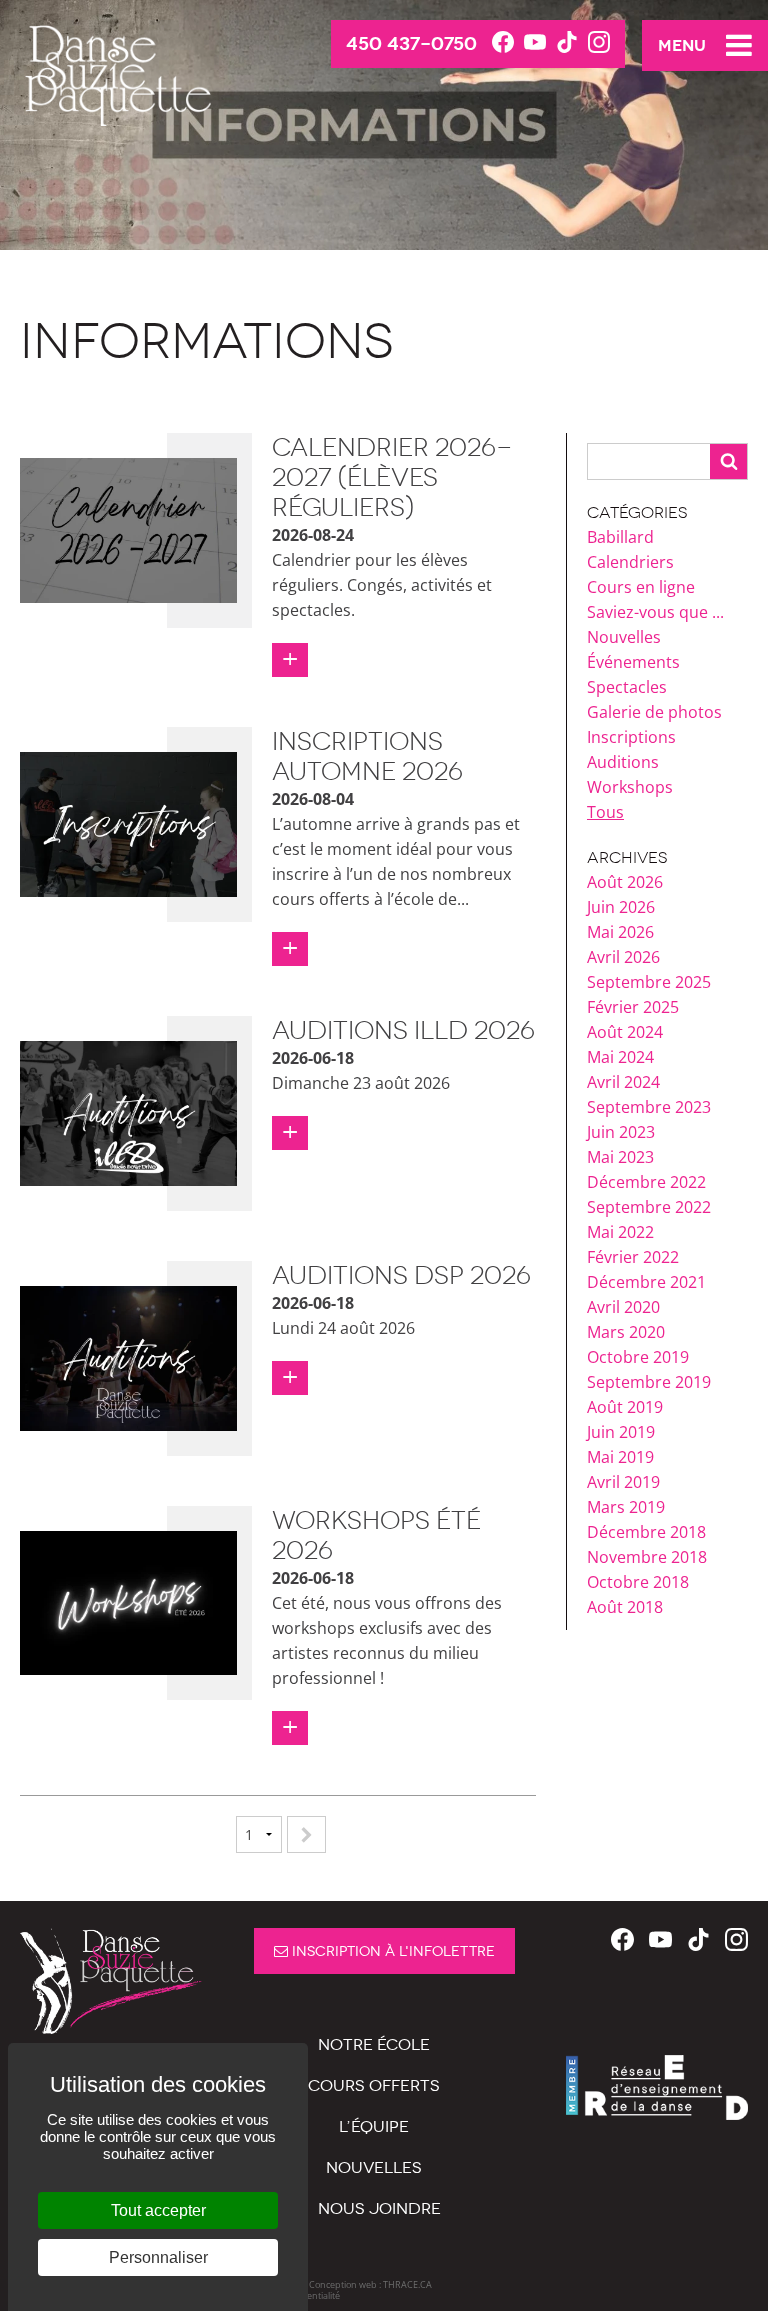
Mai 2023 (620, 1157)
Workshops (630, 787)
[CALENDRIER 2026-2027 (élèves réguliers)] (128, 529)
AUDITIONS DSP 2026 (401, 1275)
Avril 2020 (623, 1307)
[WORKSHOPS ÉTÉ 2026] (128, 1601)
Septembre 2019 (649, 1382)
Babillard (620, 537)
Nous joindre (379, 2208)
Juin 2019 (621, 1432)
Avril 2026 (623, 957)
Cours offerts (374, 2085)
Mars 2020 (626, 1332)
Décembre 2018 (646, 1532)
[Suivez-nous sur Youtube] (535, 43)
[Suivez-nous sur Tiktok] (567, 43)
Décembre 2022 (646, 1182)
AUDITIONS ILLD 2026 (403, 1030)
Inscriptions (631, 737)
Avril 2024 (623, 1082)
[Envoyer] (728, 461)
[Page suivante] (306, 1834)
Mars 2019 (626, 1507)
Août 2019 (625, 1407)
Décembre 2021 (646, 1282)
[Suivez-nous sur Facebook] (503, 43)
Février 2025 (633, 1007)
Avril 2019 (623, 1482)
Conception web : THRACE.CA (370, 2284)
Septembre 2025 (649, 982)
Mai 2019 (620, 1457)
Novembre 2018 (647, 1557)
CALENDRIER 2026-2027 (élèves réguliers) (392, 477)
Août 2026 (625, 882)
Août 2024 (625, 1032)
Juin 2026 (621, 907)
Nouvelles (624, 637)
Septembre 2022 (649, 1207)
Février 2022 (633, 1257)
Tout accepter (158, 2210)
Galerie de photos (654, 712)
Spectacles (627, 687)
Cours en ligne (641, 587)
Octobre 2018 (638, 1582)
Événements (633, 662)
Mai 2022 (620, 1232)
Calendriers (630, 562)
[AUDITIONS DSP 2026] (128, 1356)
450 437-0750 (411, 44)
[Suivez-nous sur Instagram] (599, 43)
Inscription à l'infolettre (391, 1951)
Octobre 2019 (638, 1357)
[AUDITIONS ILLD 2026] (128, 1112)
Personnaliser (158, 2257)
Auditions (623, 762)
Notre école (374, 2044)
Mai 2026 (620, 932)
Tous (605, 812)
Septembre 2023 (649, 1107)
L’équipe (374, 2126)
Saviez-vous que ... (655, 612)
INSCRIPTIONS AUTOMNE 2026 (367, 756)
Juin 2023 (621, 1132)
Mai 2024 (620, 1057)
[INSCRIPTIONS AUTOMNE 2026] (128, 823)
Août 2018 (625, 1607)
